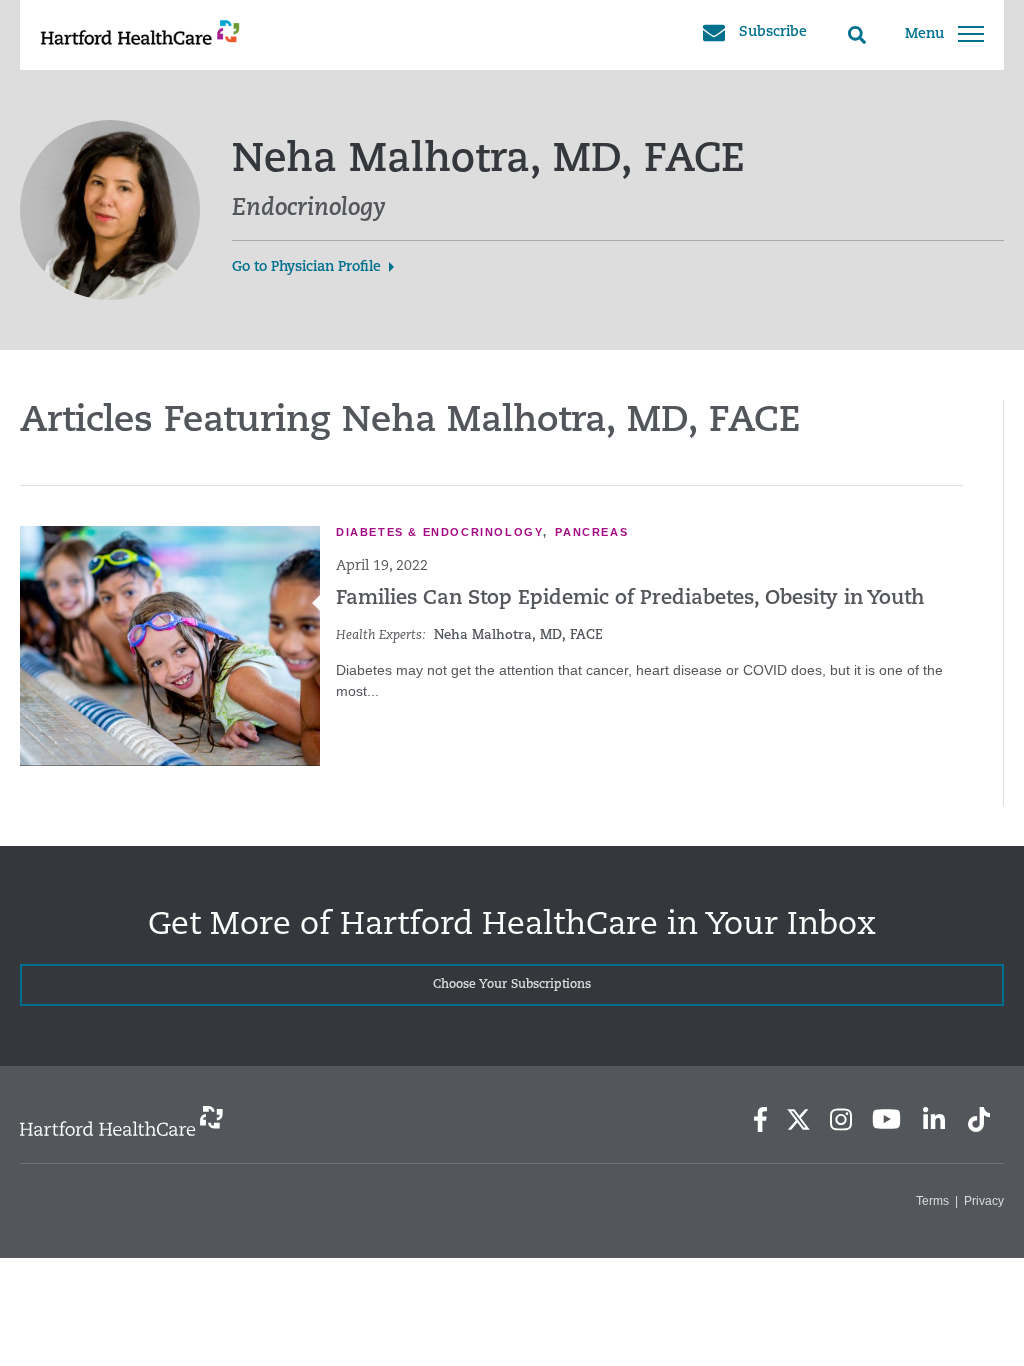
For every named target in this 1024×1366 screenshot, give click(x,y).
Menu (924, 34)
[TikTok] (979, 1119)
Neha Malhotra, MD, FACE (518, 635)
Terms (932, 1201)
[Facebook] (760, 1119)
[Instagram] (841, 1119)
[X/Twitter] (798, 1119)
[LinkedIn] (933, 1119)
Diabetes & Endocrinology (439, 532)
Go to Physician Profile (306, 267)
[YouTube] (887, 1119)
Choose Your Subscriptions (512, 985)
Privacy (984, 1201)
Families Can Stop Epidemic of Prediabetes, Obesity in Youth (630, 599)
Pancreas (591, 532)
